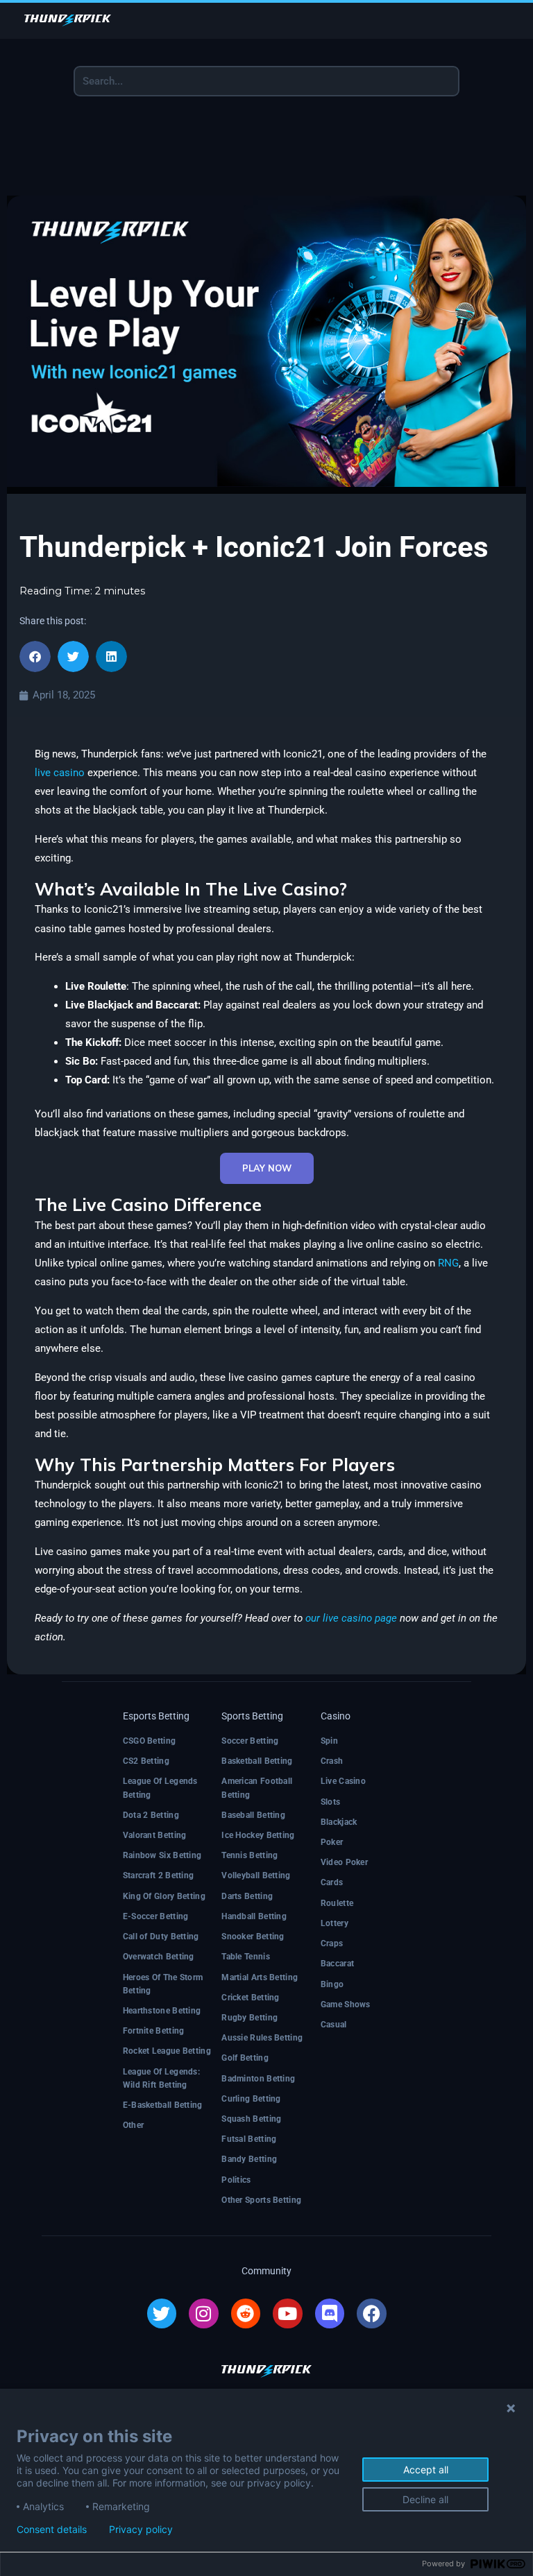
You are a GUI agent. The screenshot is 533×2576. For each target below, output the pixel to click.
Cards (332, 1882)
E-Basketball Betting (163, 2105)
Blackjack (339, 1822)
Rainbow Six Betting (162, 1855)
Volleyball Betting (256, 1875)
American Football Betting (257, 1788)
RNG (448, 1263)
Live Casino (343, 1781)
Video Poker (344, 1862)
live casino (60, 773)
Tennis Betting (249, 1855)
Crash (332, 1761)
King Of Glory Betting (164, 1896)
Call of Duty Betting (161, 1937)
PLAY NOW (267, 1168)
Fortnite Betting (154, 2031)
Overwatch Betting (159, 1957)
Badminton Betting (258, 2079)
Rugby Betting (249, 2018)
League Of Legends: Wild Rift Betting (161, 2078)
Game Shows (346, 2004)
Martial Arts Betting (260, 1977)
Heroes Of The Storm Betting (163, 1984)
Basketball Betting (257, 1761)
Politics (236, 2180)
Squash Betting (251, 2119)
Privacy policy (141, 2530)
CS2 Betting (146, 1761)
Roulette (337, 1903)
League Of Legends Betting (160, 1788)
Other (134, 2125)
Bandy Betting (249, 2159)
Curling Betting (251, 2099)
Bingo (332, 1984)
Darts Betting (247, 1896)
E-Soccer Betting (156, 1916)
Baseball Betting (253, 1815)
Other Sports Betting (261, 2200)
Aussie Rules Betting (262, 2038)
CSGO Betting (150, 1741)
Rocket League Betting (167, 2051)
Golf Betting (245, 2058)
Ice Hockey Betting (258, 1835)
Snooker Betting (253, 1937)
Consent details (52, 2530)
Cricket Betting (251, 1998)
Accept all (426, 2470)
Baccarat (337, 1964)
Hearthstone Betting (162, 2011)
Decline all (425, 2499)
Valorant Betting (155, 1835)
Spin (329, 1741)
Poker (332, 1842)
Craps (332, 1943)
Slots (331, 1802)
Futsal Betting (249, 2139)
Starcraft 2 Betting (159, 1875)
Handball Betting (254, 1916)
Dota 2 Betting (151, 1815)
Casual (334, 2025)
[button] (35, 656)
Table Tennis (246, 1957)
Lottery (335, 1923)
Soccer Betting (250, 1741)
